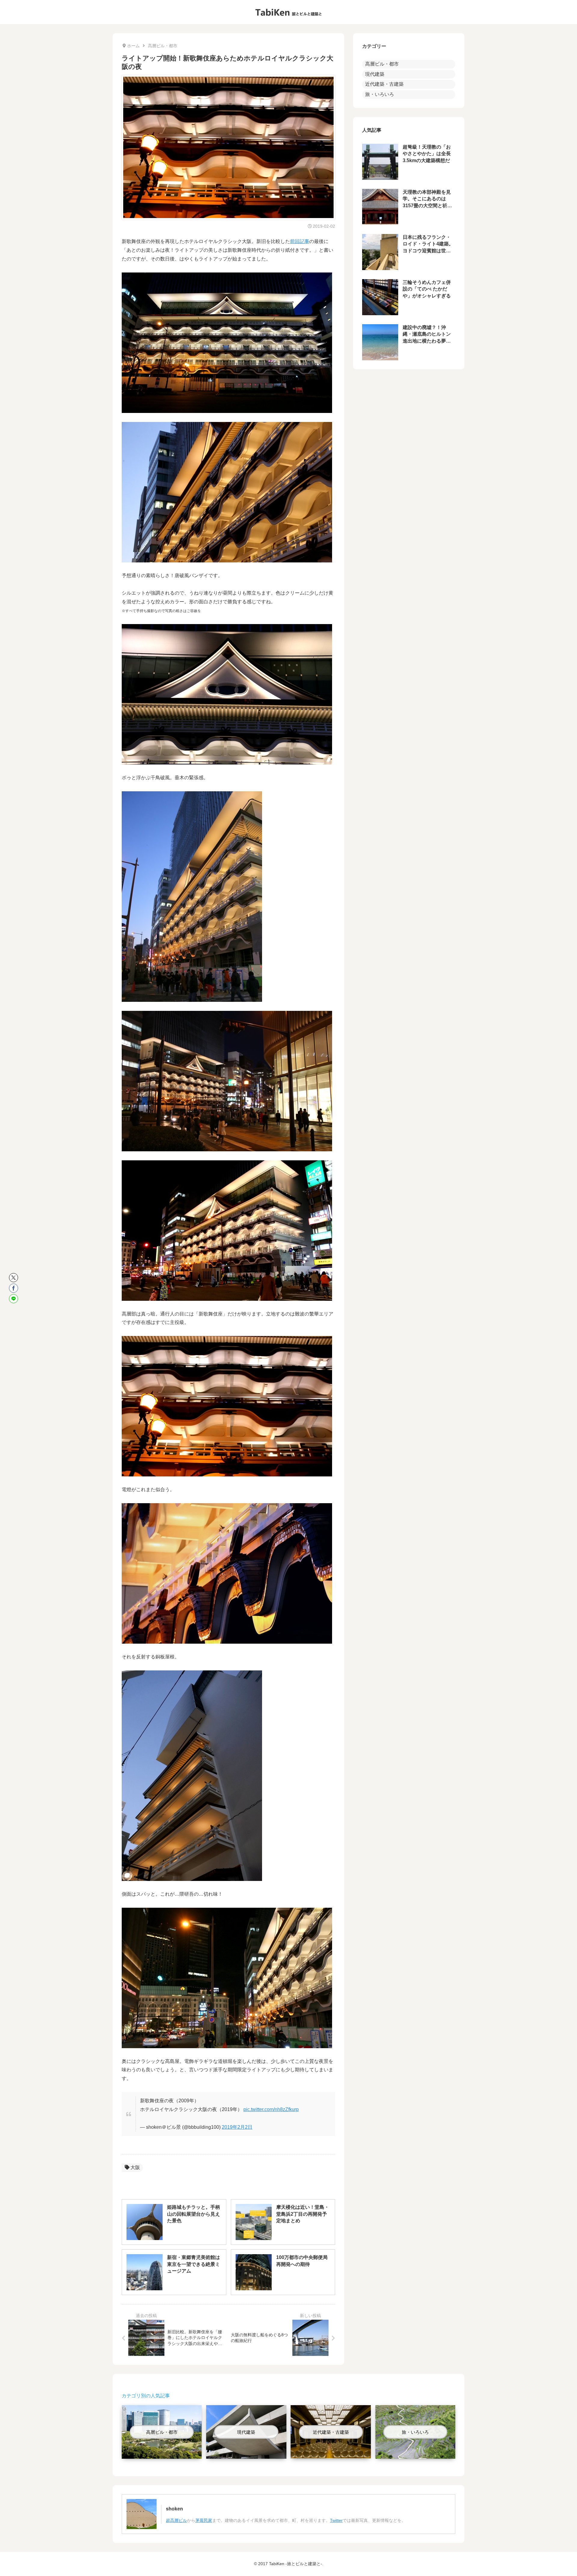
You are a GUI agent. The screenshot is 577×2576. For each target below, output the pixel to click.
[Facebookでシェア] (14, 1288)
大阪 (135, 2167)
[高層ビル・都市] (162, 2454)
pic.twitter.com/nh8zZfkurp (271, 2109)
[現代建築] (246, 2454)
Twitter (336, 2520)
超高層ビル (176, 2520)
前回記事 (300, 241)
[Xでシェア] (14, 1278)
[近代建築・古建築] (331, 2454)
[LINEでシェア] (14, 1299)
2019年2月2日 (237, 2127)
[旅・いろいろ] (415, 2454)
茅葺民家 (204, 2520)
